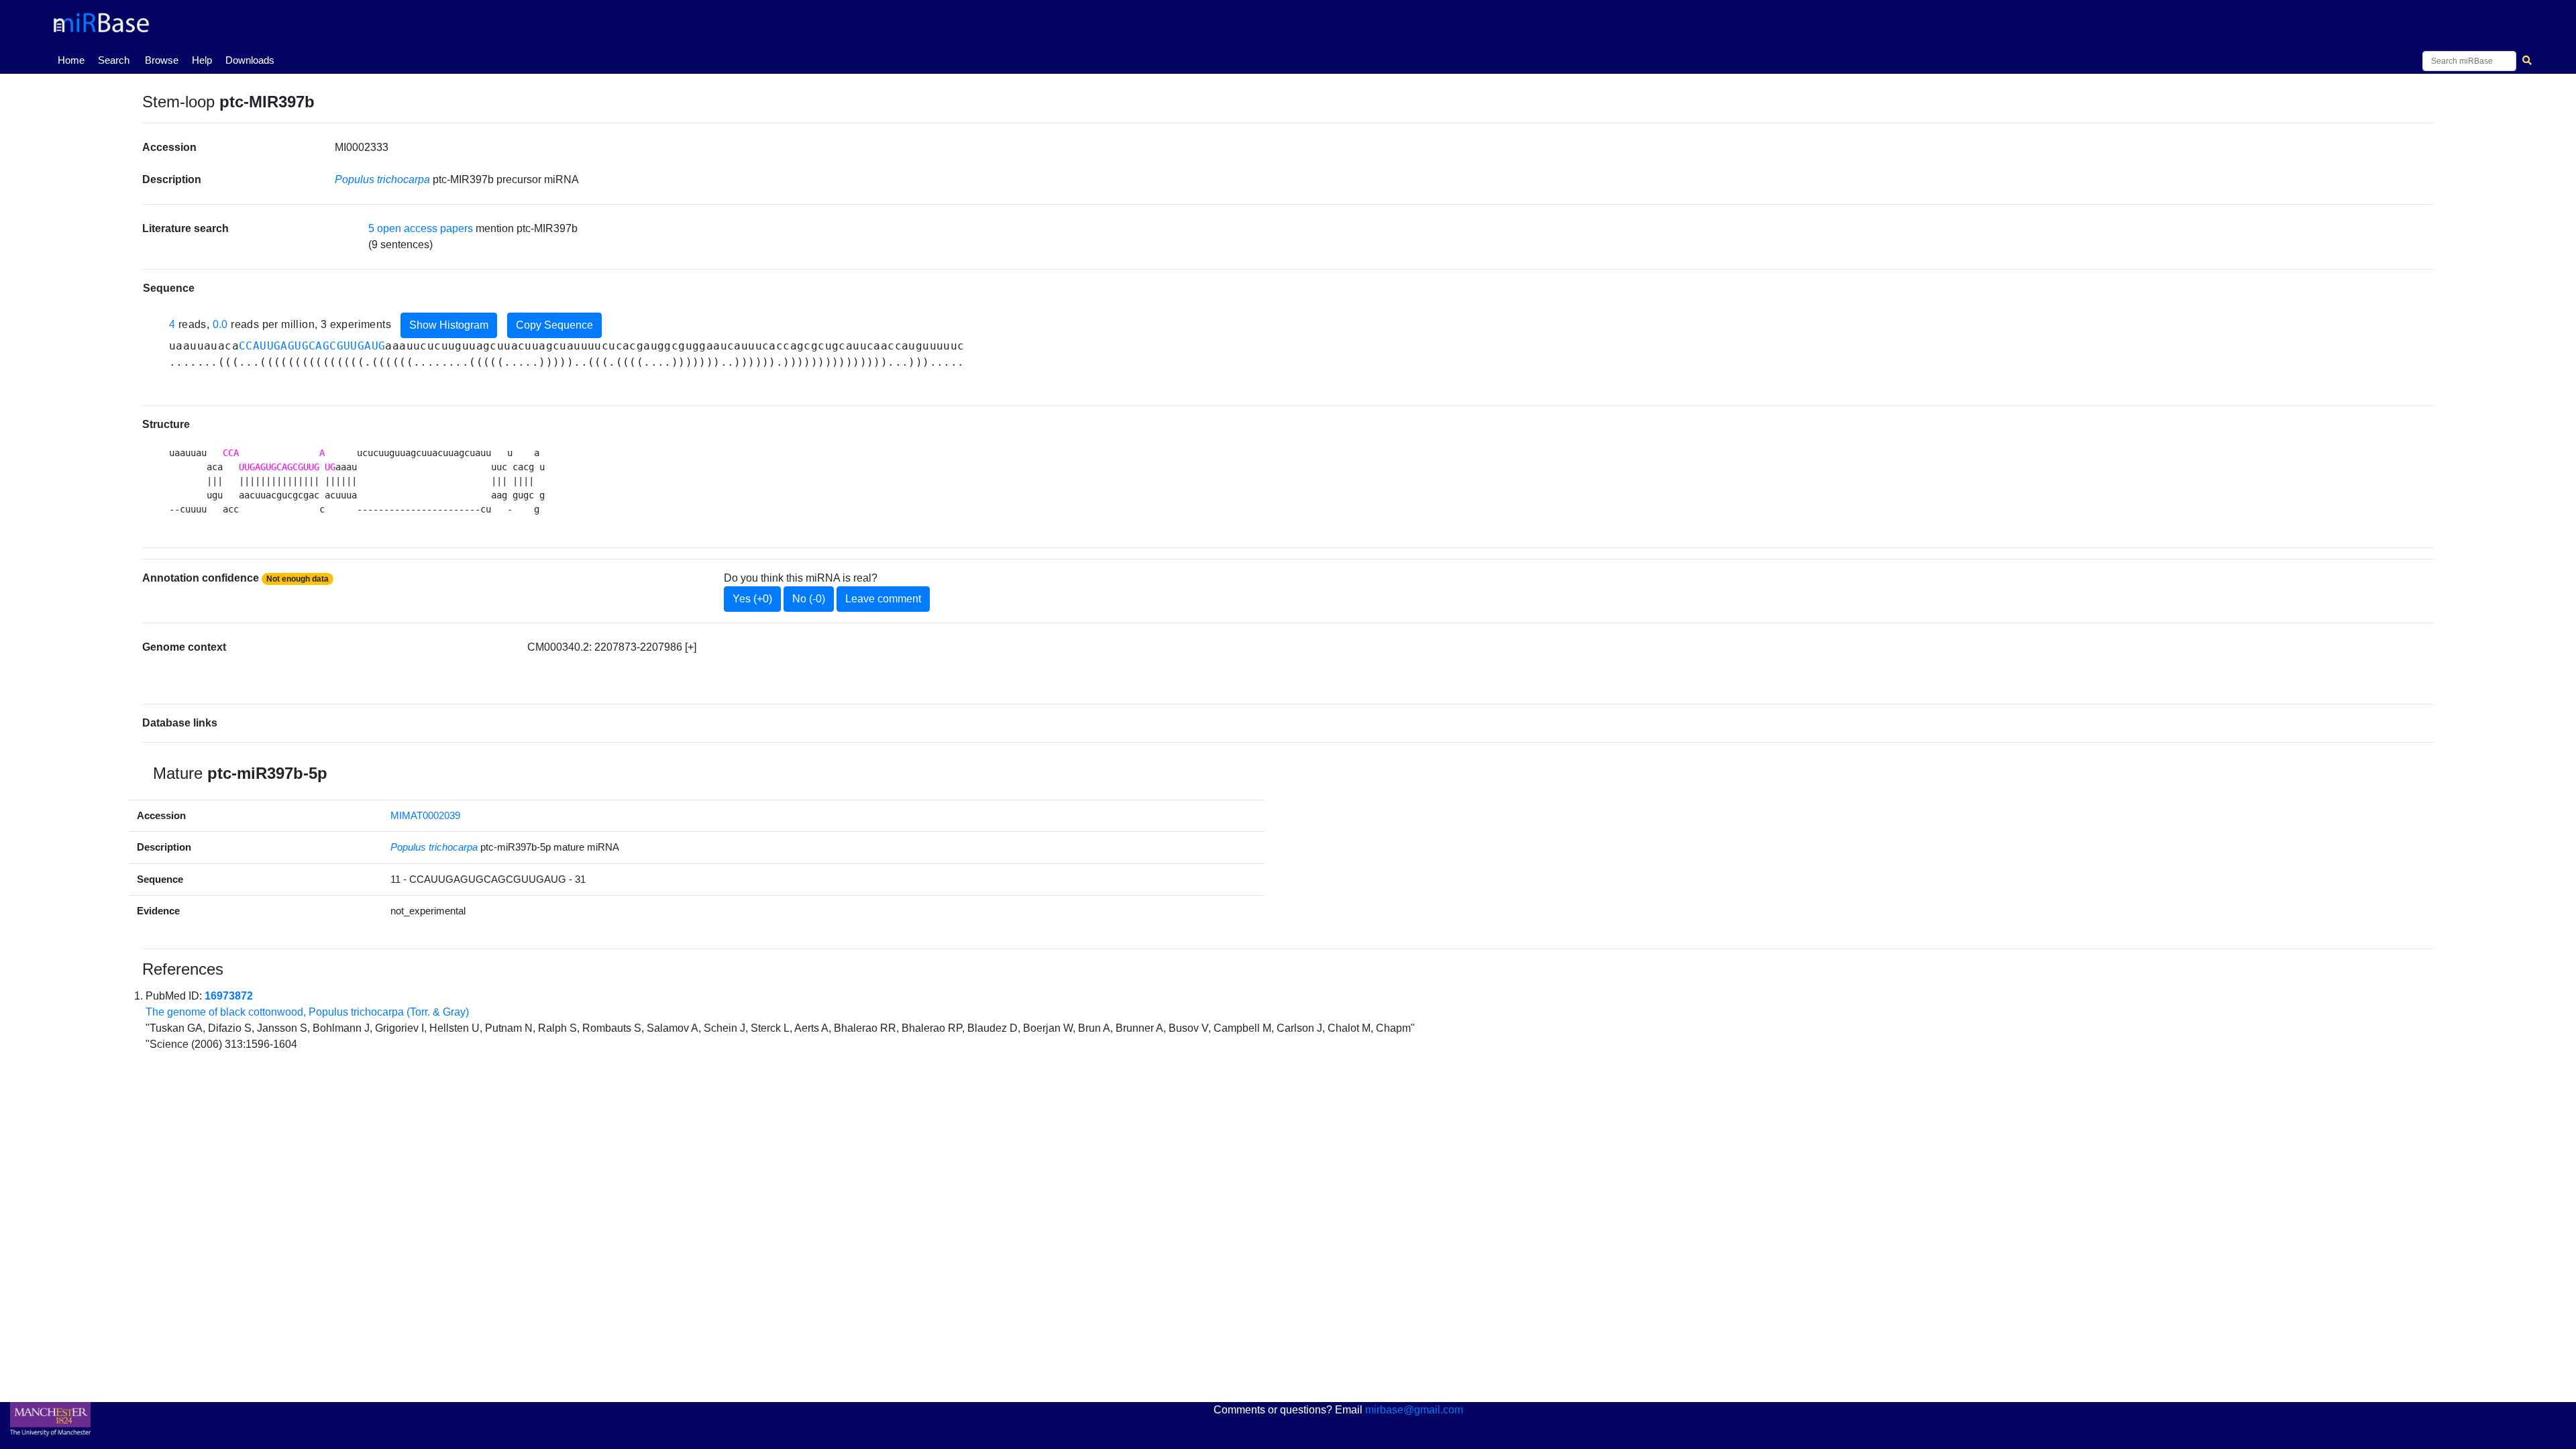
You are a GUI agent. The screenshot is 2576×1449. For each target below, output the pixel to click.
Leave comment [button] (883, 599)
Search (114, 60)
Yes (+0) (752, 599)
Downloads (250, 60)
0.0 (220, 324)
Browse (162, 60)
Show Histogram (449, 325)
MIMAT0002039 (425, 815)
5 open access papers (421, 228)
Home (74, 60)
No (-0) (809, 599)
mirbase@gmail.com (1414, 1410)
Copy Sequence (554, 325)
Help (202, 60)
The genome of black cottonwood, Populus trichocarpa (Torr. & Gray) (307, 1012)
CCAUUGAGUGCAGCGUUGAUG (312, 346)
